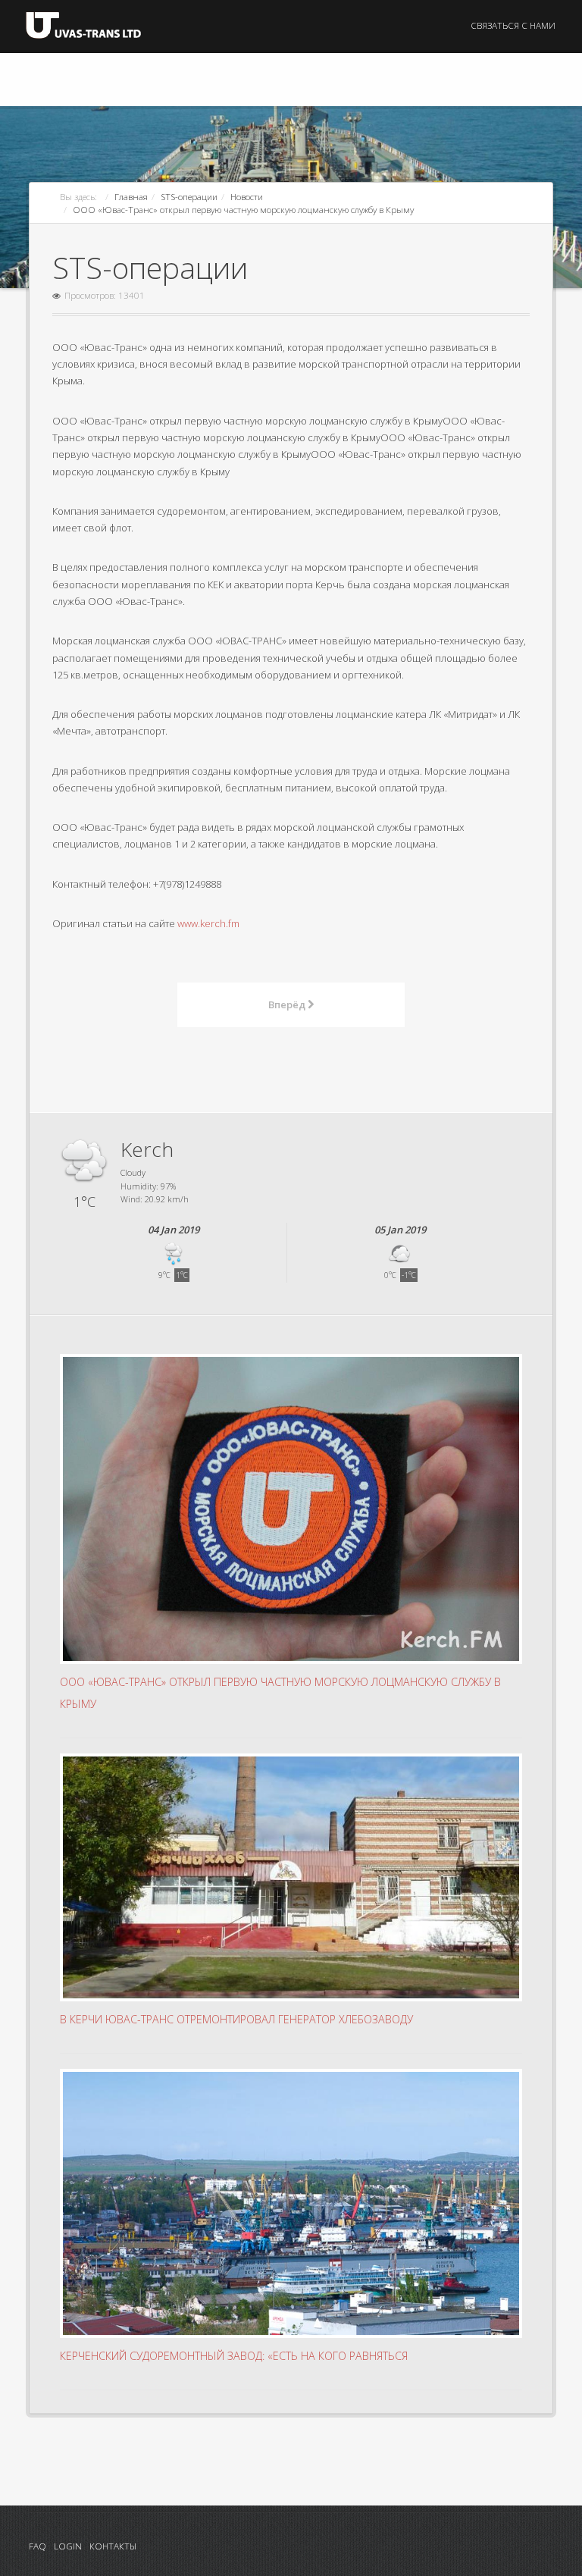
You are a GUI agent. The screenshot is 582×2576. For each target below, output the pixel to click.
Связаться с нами (513, 25)
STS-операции (189, 196)
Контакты (113, 2546)
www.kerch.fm (208, 923)
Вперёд (288, 1004)
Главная (131, 196)
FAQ (38, 2546)
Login (68, 2546)
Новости (247, 196)
